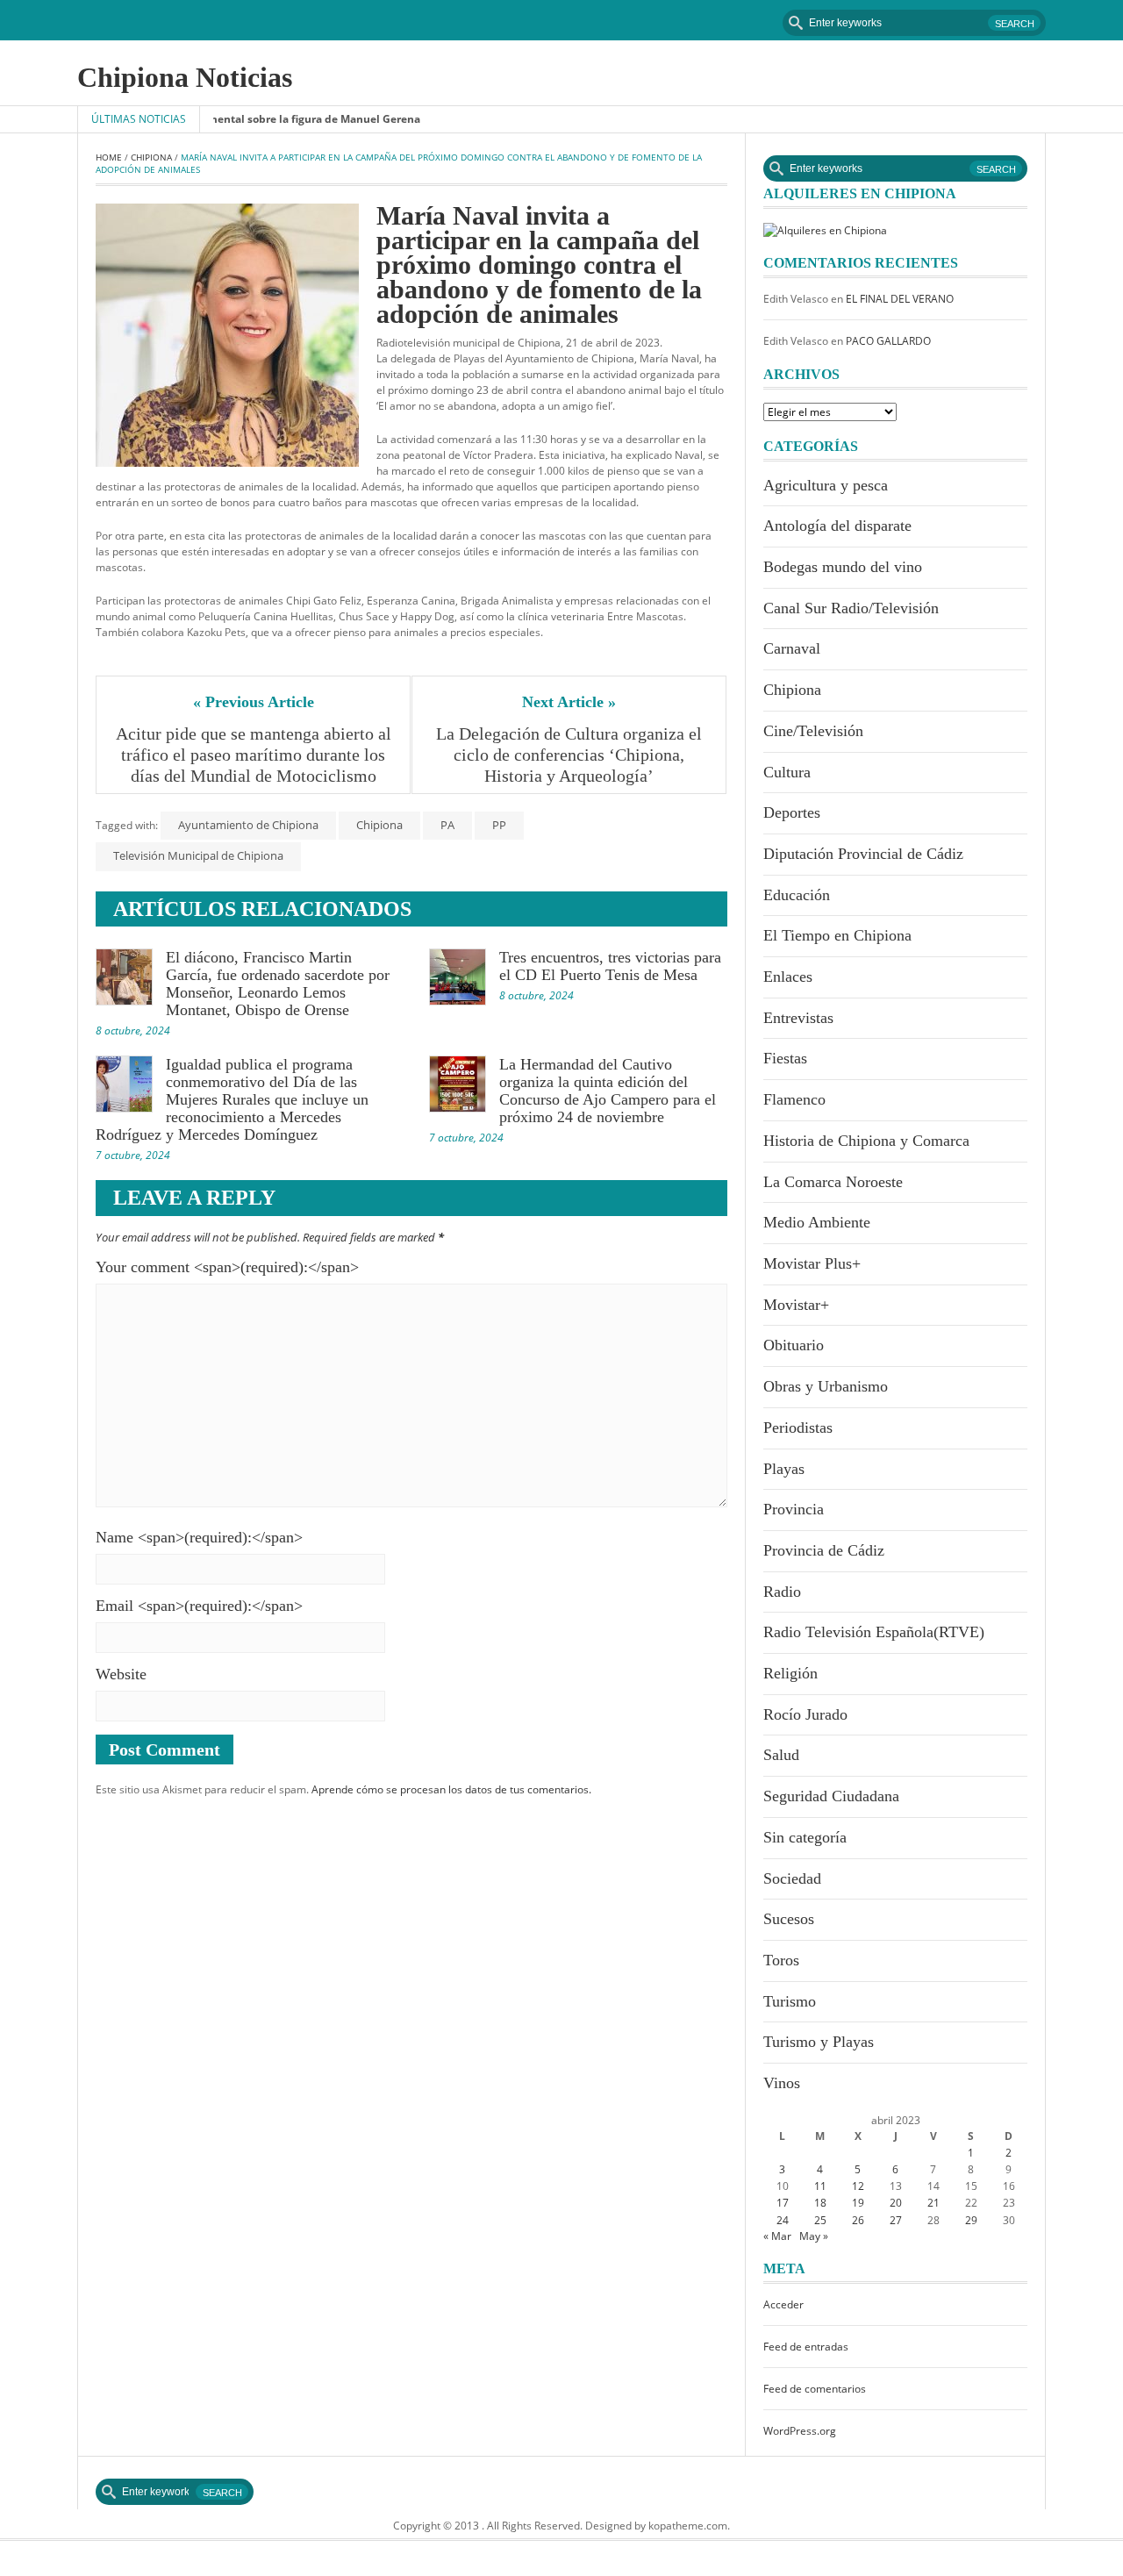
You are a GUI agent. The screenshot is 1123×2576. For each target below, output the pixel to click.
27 (896, 2220)
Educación (797, 895)
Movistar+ (796, 1305)
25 (820, 2220)
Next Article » (569, 702)
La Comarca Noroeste (833, 1182)
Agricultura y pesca (826, 485)
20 (896, 2203)
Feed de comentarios (815, 2389)
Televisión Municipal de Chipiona (198, 855)
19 (858, 2203)
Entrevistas (798, 1018)
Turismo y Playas (819, 2042)
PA (447, 825)
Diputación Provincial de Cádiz (863, 854)
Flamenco (794, 1099)
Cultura (787, 772)
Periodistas (798, 1428)
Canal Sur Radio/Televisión (851, 608)
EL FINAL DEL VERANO (900, 299)
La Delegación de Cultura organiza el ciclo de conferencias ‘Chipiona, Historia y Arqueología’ (571, 755)
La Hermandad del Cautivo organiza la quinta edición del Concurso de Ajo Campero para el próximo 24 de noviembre (608, 1091)
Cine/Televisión (813, 731)
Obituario (794, 1345)
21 (933, 2203)
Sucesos (789, 1919)
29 (971, 2220)
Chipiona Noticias (185, 77)
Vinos (782, 2083)
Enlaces (788, 977)
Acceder (783, 2304)
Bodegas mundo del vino (843, 567)
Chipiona (151, 157)
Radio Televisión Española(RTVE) (874, 1632)
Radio (782, 1592)
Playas (784, 1469)
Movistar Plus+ (812, 1263)
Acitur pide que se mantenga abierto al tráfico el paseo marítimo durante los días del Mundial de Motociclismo (254, 755)
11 (820, 2186)
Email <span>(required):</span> (199, 1606)
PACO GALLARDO (888, 341)
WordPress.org (800, 2431)
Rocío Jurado (805, 1714)
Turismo (790, 2001)
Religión (790, 1673)
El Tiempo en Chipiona (837, 935)
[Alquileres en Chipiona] (825, 229)
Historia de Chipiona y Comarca (866, 1141)
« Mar (777, 2236)
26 (858, 2220)
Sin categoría (805, 1837)
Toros (781, 1960)
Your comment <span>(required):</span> (227, 1267)
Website (121, 1674)
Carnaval (792, 648)
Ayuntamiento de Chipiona (248, 825)
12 (858, 2186)
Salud (781, 1755)
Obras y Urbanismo (826, 1386)
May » (814, 2236)
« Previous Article (254, 702)
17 (783, 2203)
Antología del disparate (837, 526)
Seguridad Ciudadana (831, 1796)
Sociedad (792, 1878)
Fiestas (785, 1058)
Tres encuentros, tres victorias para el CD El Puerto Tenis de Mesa (610, 966)
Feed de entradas (806, 2347)
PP (499, 825)
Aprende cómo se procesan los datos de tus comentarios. (451, 1789)
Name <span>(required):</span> (199, 1537)
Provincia (794, 1509)
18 (820, 2203)
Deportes (792, 812)
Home (109, 157)
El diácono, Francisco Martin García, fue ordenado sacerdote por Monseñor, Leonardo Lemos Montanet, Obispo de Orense (278, 984)
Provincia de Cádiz (824, 1550)
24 (783, 2220)
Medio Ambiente (817, 1222)
